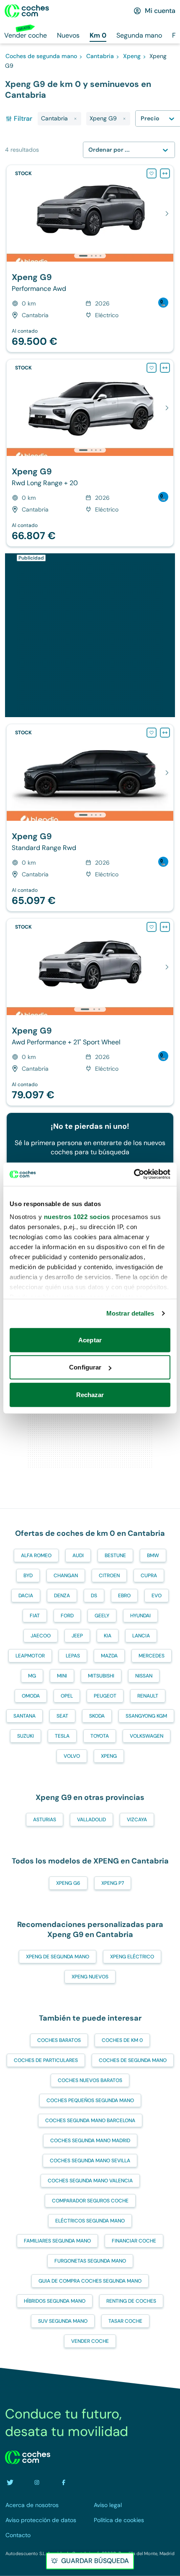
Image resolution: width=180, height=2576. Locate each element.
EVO (157, 1596)
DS (94, 1596)
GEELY (102, 1616)
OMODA (31, 1696)
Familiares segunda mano (57, 2241)
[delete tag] (75, 119)
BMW (153, 1555)
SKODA (97, 1716)
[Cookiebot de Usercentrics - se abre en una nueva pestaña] (134, 1174)
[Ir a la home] (27, 11)
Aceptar (90, 1340)
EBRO (124, 1596)
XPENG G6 (68, 1883)
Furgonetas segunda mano (90, 2261)
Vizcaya (137, 1820)
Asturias (45, 1820)
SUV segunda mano (63, 2321)
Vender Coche (90, 2341)
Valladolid (91, 1820)
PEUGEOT (105, 1696)
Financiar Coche (134, 2241)
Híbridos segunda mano (55, 2301)
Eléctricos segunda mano (90, 2221)
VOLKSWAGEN (147, 1736)
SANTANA (24, 1716)
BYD (28, 1576)
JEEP (77, 1636)
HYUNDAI (140, 1616)
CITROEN (109, 1576)
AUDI (78, 1555)
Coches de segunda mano (133, 2060)
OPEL (67, 1696)
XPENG (109, 1756)
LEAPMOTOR (30, 1656)
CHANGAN (66, 1576)
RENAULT (148, 1696)
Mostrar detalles (130, 1313)
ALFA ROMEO (36, 1555)
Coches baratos (59, 2040)
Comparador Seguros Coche (90, 2201)
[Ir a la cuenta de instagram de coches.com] (37, 2482)
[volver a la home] (28, 2457)
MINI (62, 1676)
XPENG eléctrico (132, 1957)
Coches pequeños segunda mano (90, 2100)
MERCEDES (152, 1656)
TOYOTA (100, 1736)
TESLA (62, 1736)
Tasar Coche (125, 2321)
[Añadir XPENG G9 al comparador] (165, 173)
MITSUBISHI (101, 1676)
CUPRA (149, 1576)
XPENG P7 (113, 1883)
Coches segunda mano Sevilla (90, 2161)
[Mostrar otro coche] (91, 256)
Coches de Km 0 (122, 2040)
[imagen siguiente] (167, 214)
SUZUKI (26, 1736)
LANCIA (141, 1636)
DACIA (26, 1596)
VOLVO (72, 1756)
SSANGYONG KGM (146, 1716)
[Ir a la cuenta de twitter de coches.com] (10, 2482)
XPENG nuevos (90, 1977)
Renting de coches (131, 2301)
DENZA (62, 1596)
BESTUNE (115, 1555)
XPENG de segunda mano (58, 1957)
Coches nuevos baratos (90, 2080)
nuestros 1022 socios (77, 1217)
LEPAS (73, 1656)
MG (32, 1676)
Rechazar (90, 1394)
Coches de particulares (46, 2060)
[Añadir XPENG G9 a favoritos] (152, 173)
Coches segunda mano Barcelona (90, 2120)
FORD (67, 1616)
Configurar (85, 1367)
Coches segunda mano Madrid (90, 2141)
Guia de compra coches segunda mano (90, 2281)
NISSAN (144, 1676)
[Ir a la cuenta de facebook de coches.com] (64, 2482)
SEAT (62, 1716)
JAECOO (41, 1636)
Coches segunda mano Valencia (90, 2181)
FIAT (35, 1616)
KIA (108, 1636)
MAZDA (109, 1656)
